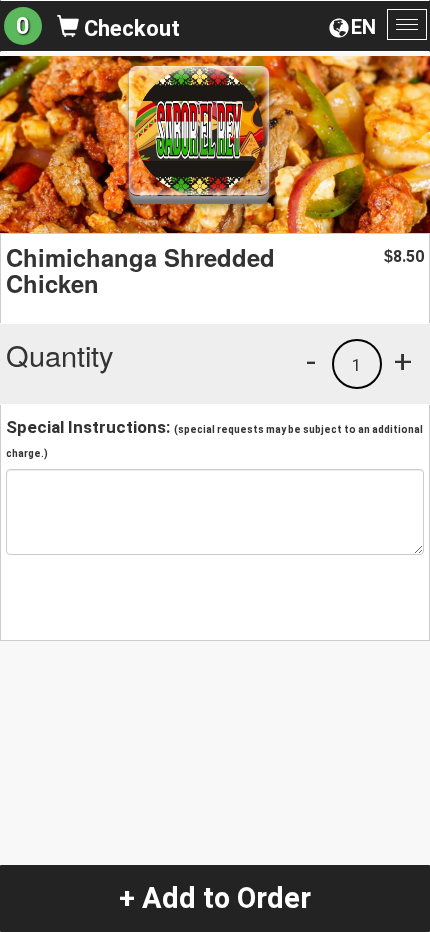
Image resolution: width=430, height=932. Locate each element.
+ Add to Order (215, 898)
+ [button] (403, 361)
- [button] (311, 361)
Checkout (129, 28)
